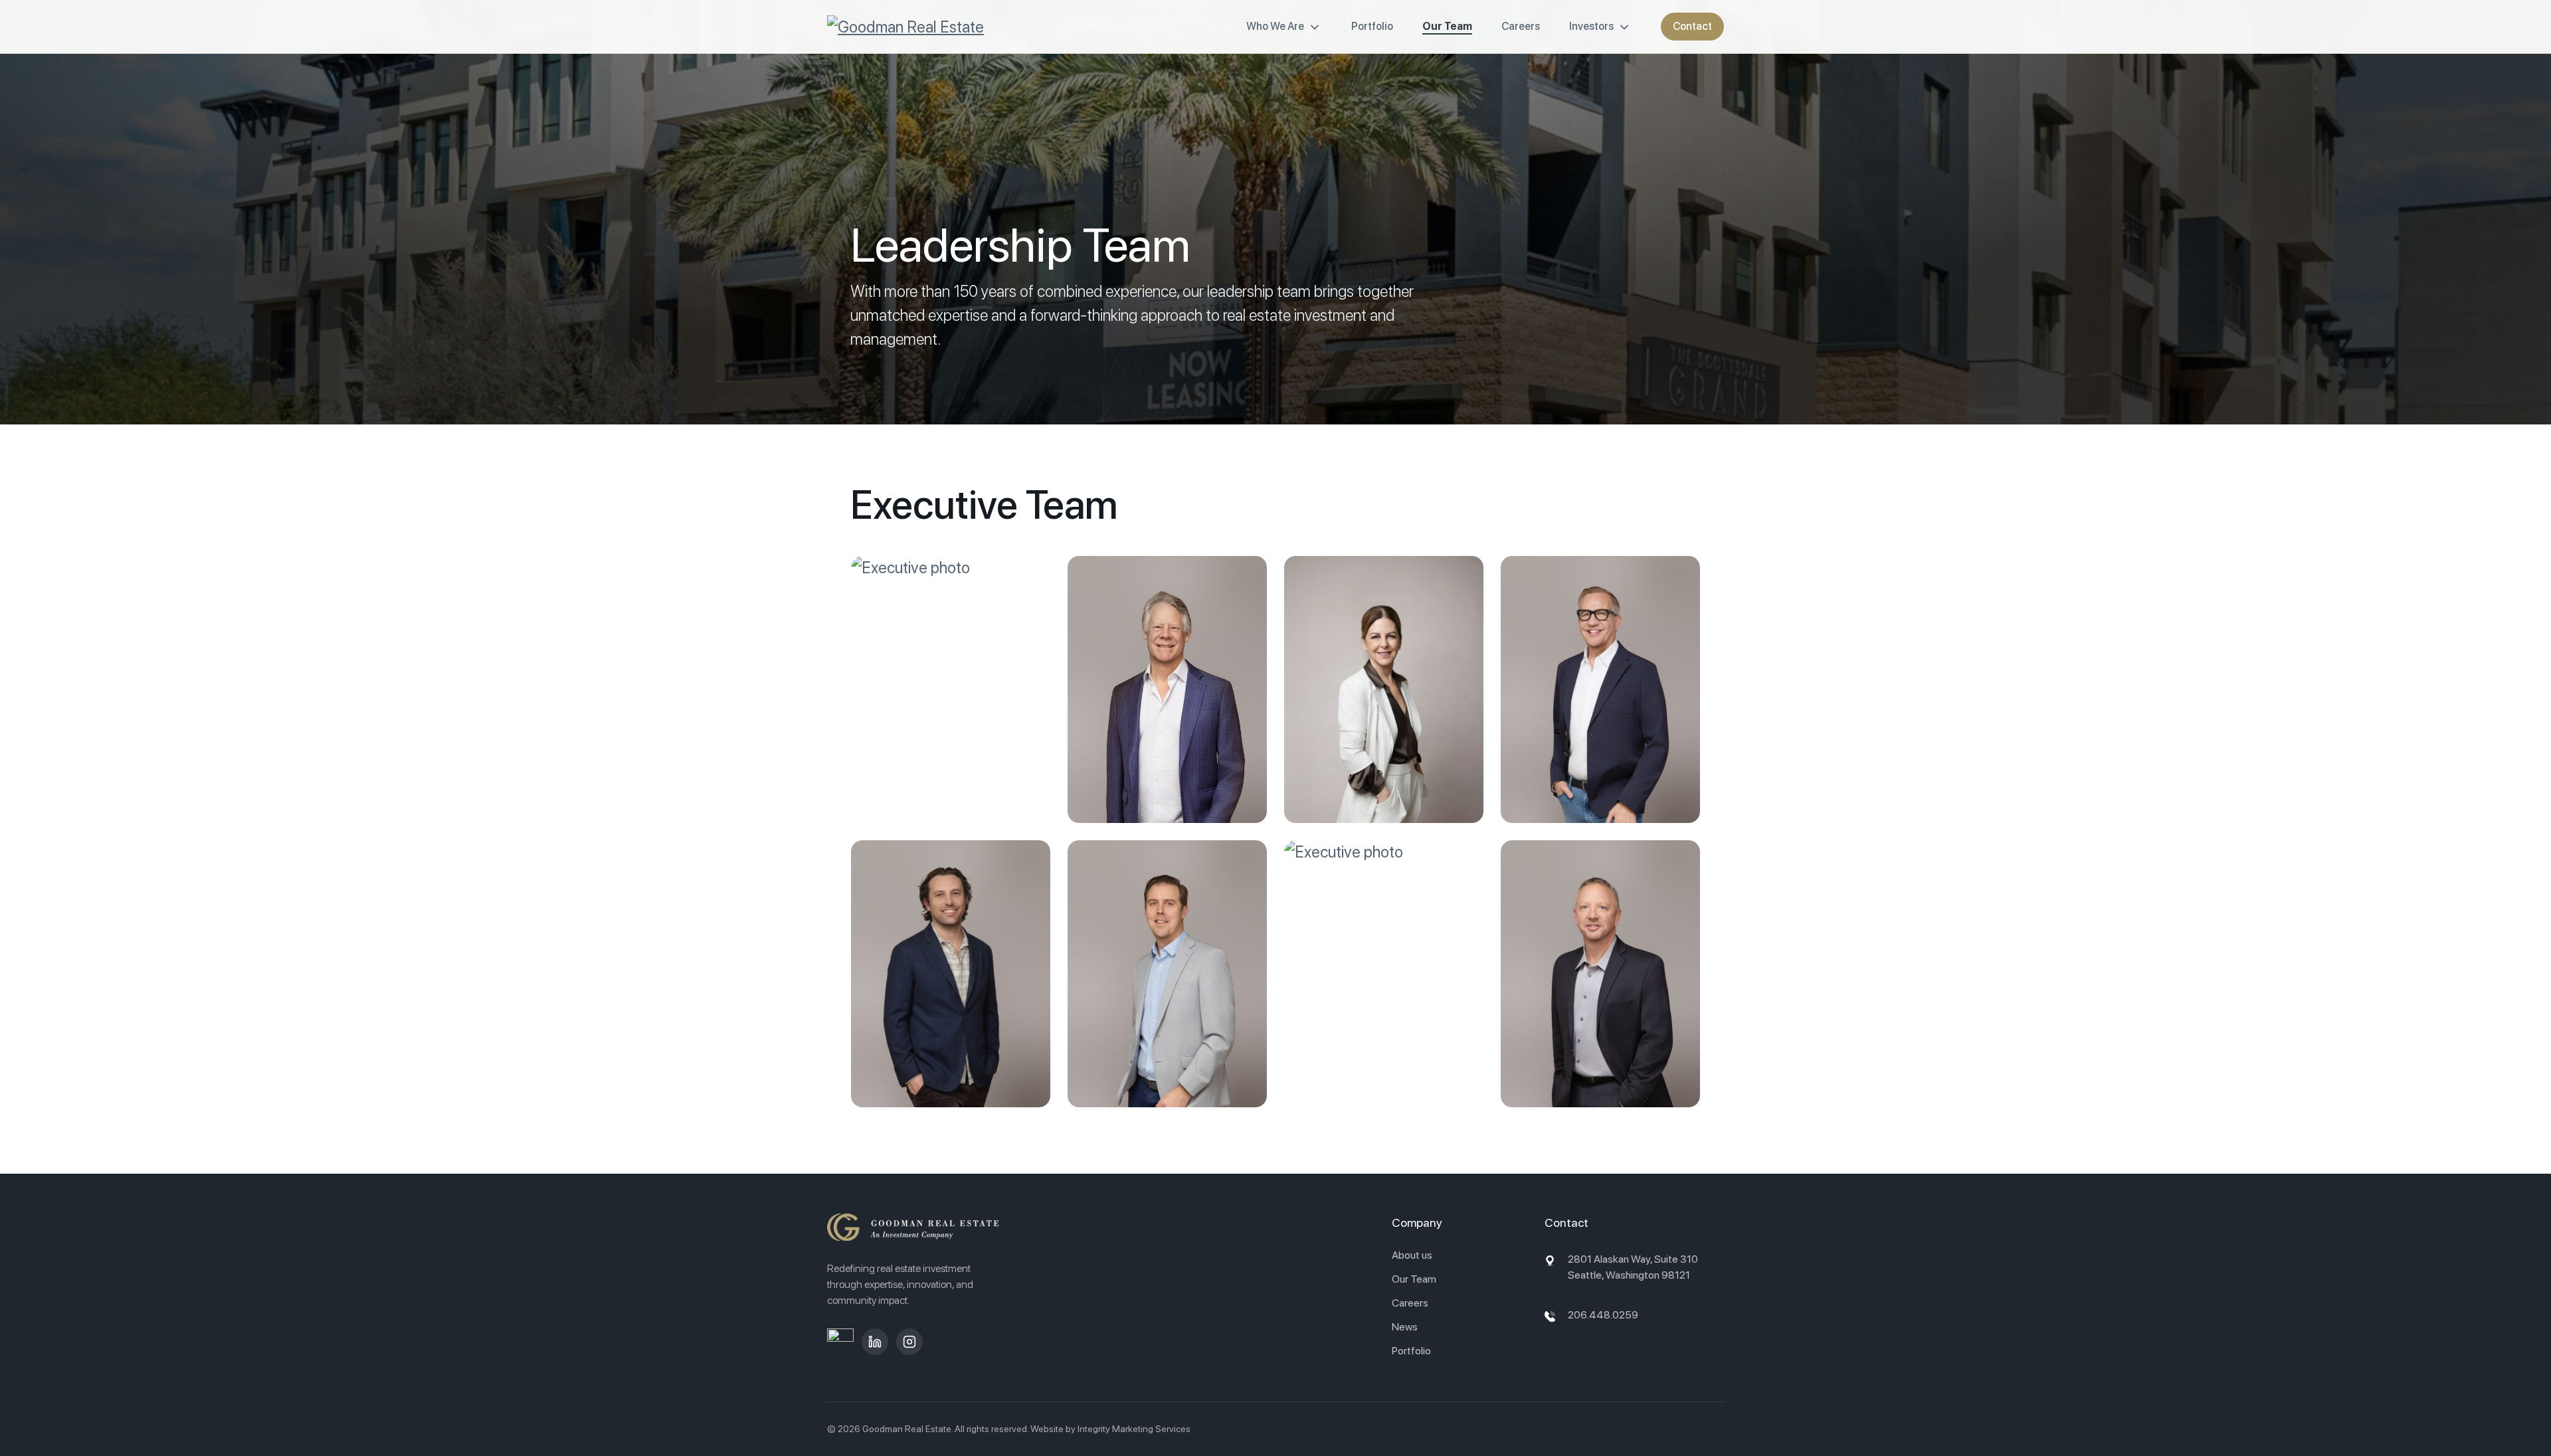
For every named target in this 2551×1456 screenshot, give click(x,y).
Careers (1521, 26)
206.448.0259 (1603, 1315)
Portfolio (1372, 26)
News (1405, 1327)
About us (1412, 1255)
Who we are (1275, 26)
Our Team (1447, 26)
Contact (1692, 26)
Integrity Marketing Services (1134, 1429)
